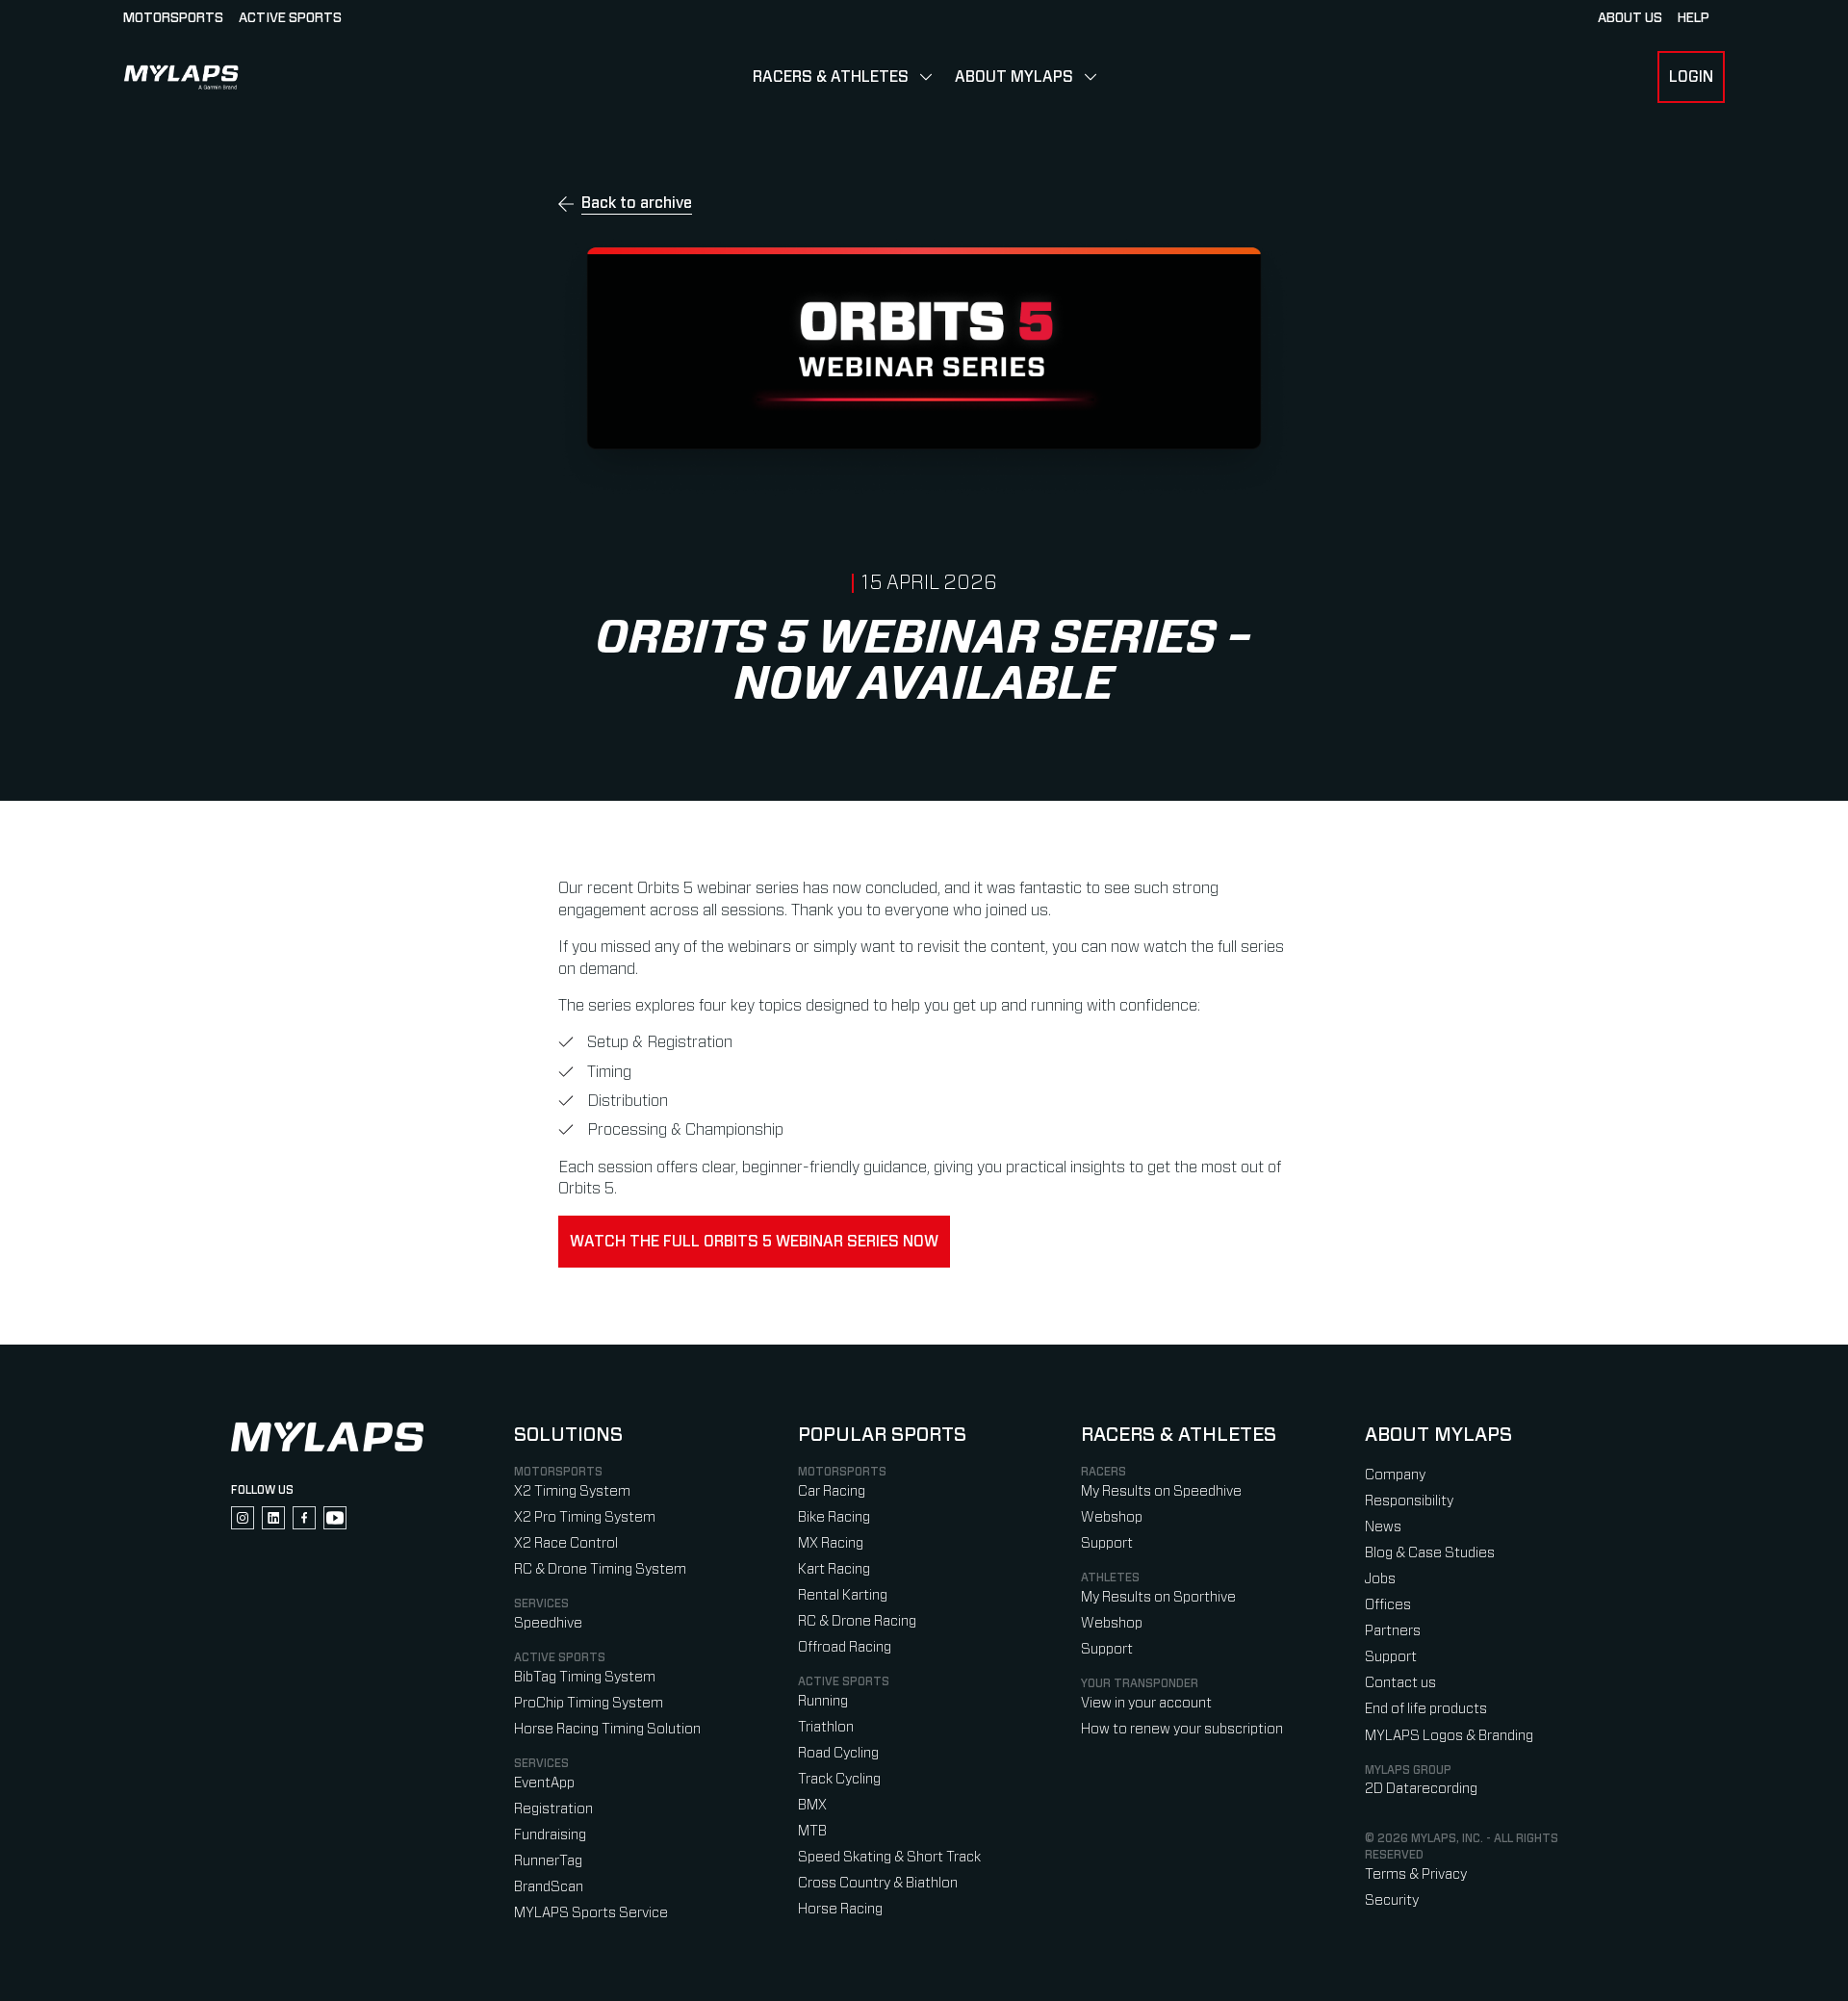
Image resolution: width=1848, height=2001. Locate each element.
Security (1392, 1900)
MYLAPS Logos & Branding (1449, 1736)
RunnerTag (548, 1861)
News (1383, 1527)
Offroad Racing (845, 1647)
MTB (812, 1831)
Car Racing (832, 1491)
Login (1691, 77)
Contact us (1400, 1683)
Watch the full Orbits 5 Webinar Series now (754, 1242)
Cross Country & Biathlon (878, 1883)
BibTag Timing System (585, 1677)
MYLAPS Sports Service (591, 1913)
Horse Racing (840, 1909)
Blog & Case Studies (1430, 1553)
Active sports (290, 18)
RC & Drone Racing (857, 1621)
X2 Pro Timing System (585, 1517)
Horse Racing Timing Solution (607, 1729)
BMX (812, 1805)
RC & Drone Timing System (600, 1569)
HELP (1694, 18)
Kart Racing (834, 1569)
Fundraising (550, 1835)
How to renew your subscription (1182, 1729)
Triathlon (826, 1727)
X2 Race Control (566, 1543)
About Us (1630, 18)
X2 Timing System (572, 1491)
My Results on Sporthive (1158, 1597)
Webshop (1112, 1517)
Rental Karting (843, 1595)
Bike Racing (834, 1517)
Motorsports (173, 18)
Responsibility (1409, 1501)
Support (1107, 1543)
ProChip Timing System (589, 1703)
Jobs (1380, 1579)
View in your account (1146, 1703)
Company (1395, 1475)
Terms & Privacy (1416, 1874)
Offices (1388, 1605)
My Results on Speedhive (1161, 1491)
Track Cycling (839, 1779)
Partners (1393, 1631)
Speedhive (548, 1623)
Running (823, 1701)
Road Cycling (838, 1753)
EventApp (544, 1783)
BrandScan (549, 1887)
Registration (553, 1809)
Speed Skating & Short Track (889, 1857)
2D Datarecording (1421, 1789)
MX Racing (831, 1543)
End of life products (1426, 1709)
